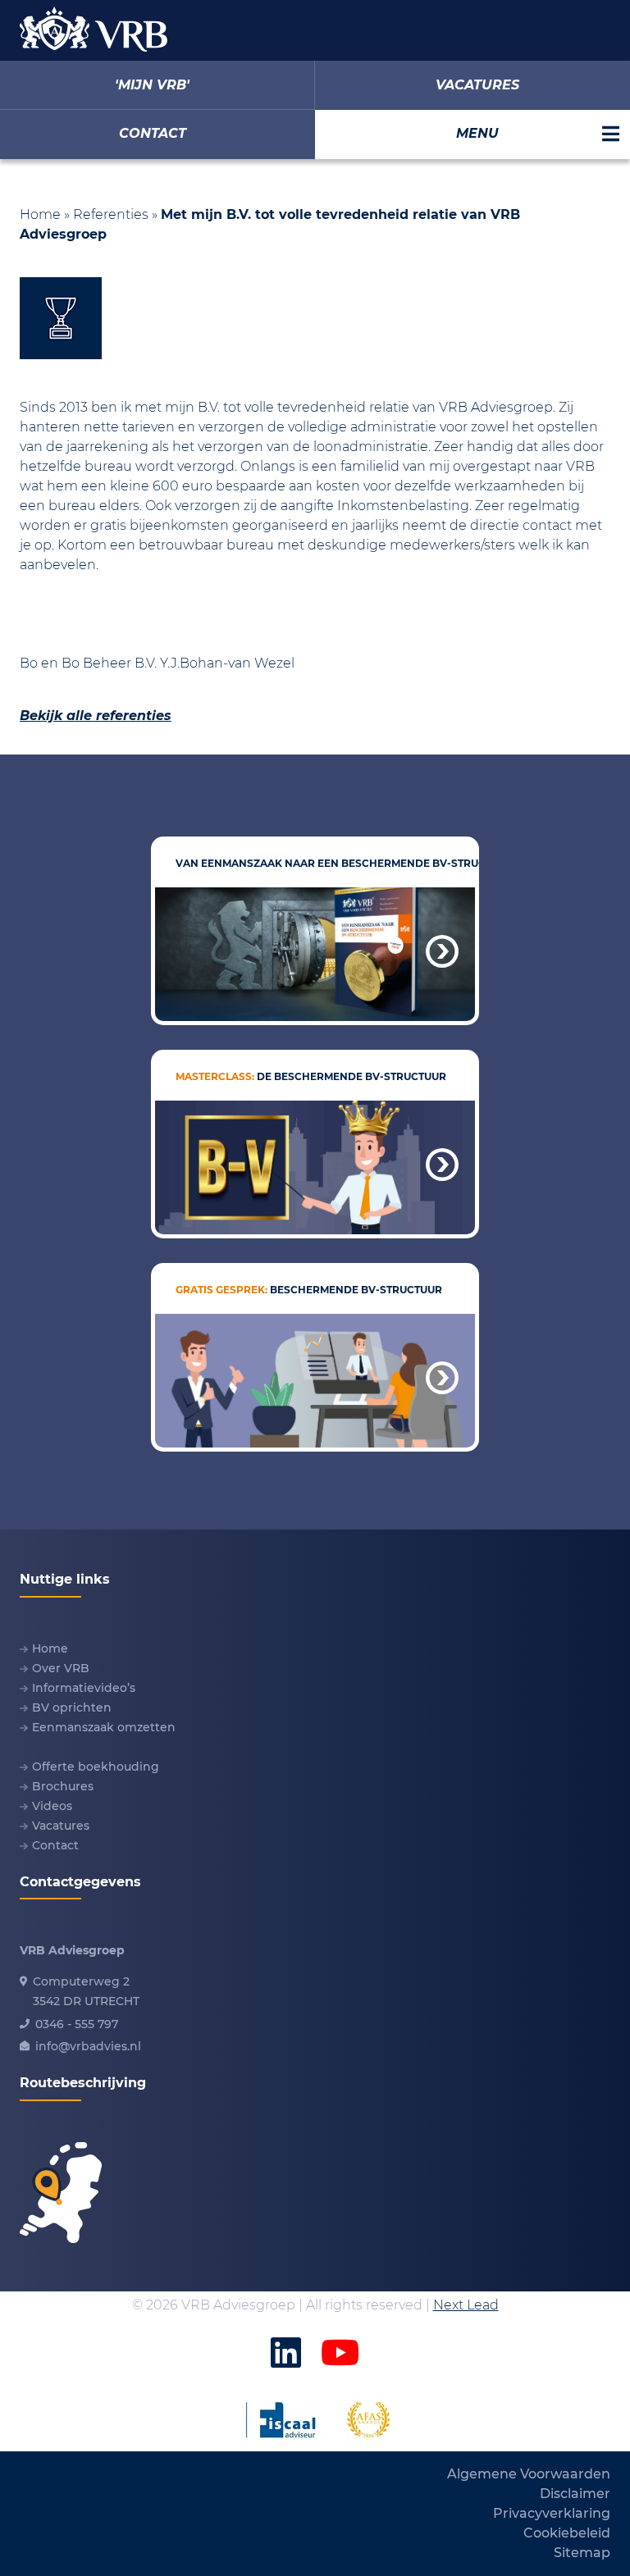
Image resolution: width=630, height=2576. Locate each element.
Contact (55, 1845)
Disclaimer (575, 2494)
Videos (52, 1806)
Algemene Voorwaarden (529, 2474)
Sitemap (582, 2553)
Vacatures (61, 1826)
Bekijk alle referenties (96, 716)
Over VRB (61, 1668)
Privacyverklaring (552, 2513)
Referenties (111, 214)
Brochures (63, 1786)
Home (40, 214)
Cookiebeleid (567, 2533)
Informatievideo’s (84, 1688)
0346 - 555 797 (77, 2024)
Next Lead (466, 2305)
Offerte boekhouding (96, 1767)
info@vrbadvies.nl (88, 2046)
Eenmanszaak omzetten (104, 1727)
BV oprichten (72, 1707)
